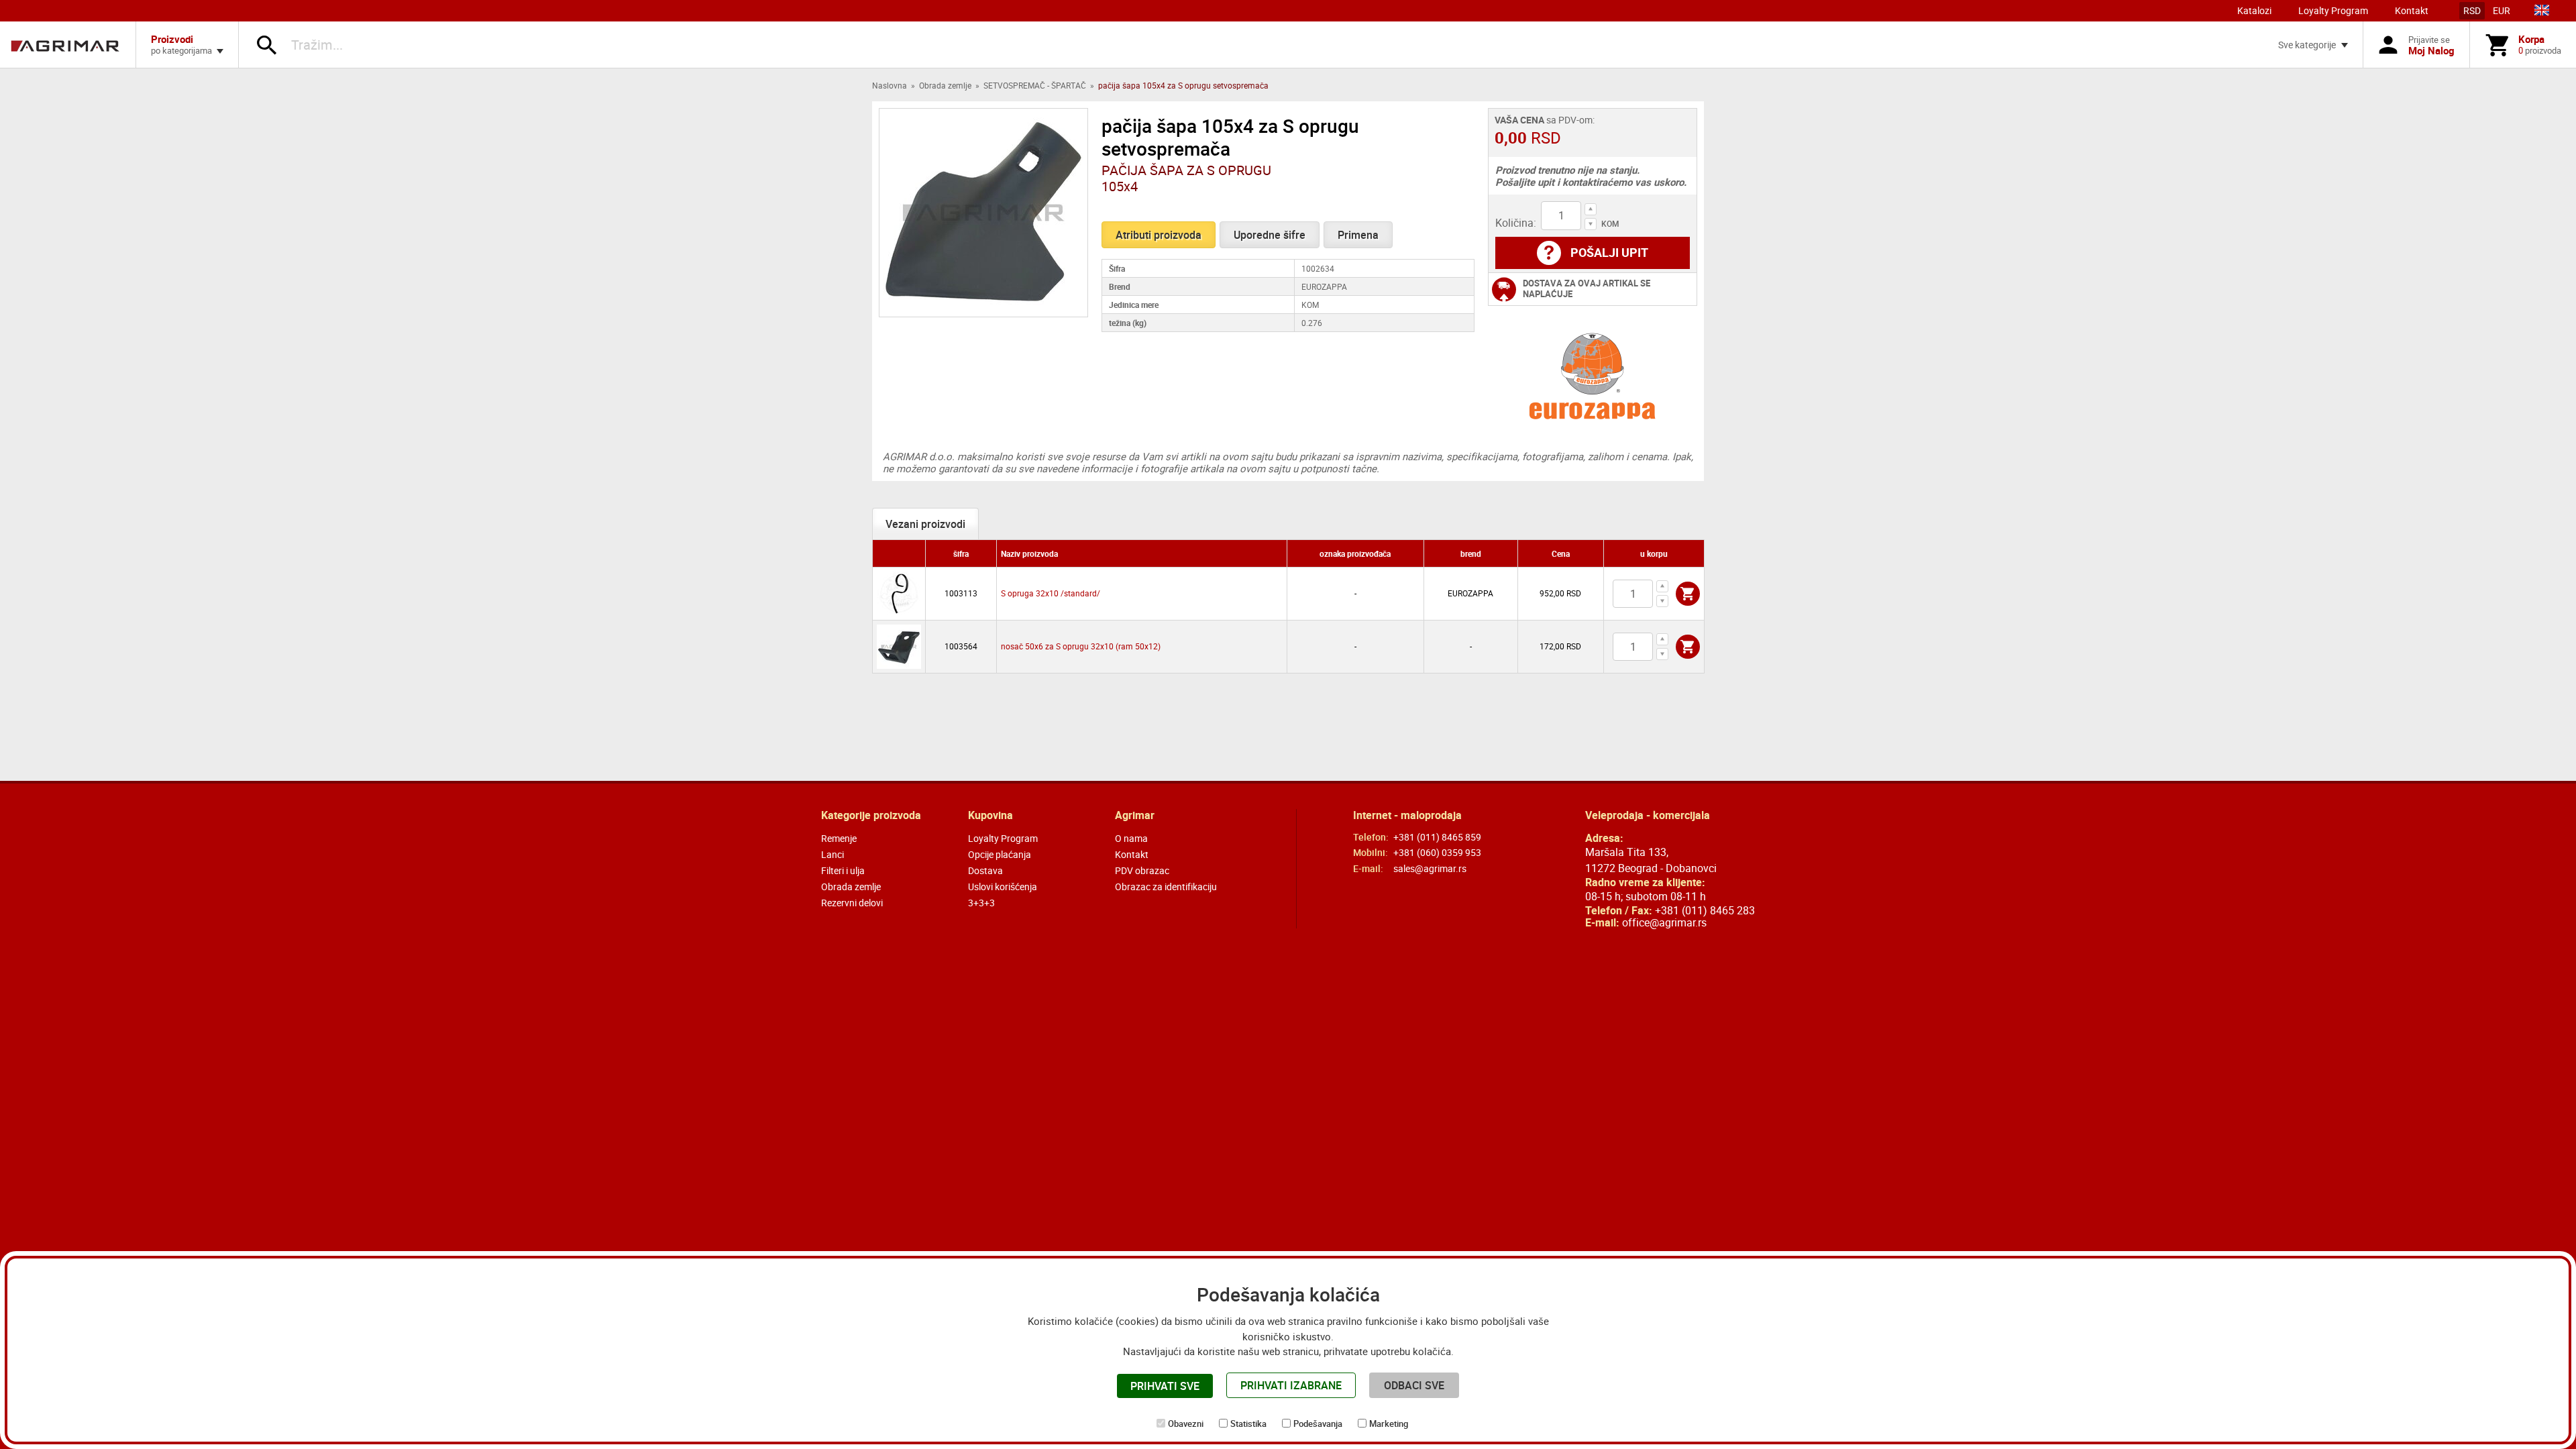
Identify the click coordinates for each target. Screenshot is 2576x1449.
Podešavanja (1318, 1424)
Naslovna (890, 85)
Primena (1358, 235)
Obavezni (1186, 1424)
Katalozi (2254, 10)
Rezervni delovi (852, 903)
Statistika (1248, 1424)
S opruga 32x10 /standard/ (1051, 593)
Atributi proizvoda (1159, 235)
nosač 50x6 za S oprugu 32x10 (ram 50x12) (1081, 646)
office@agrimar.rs (1664, 922)
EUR (2502, 10)
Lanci (833, 854)
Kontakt (2412, 10)
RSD (2472, 10)
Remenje (839, 838)
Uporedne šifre (1270, 235)
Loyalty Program (2333, 10)
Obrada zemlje (945, 85)
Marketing (1389, 1424)
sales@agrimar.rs (1430, 868)
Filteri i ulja (843, 870)
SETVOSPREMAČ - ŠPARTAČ (1035, 85)
